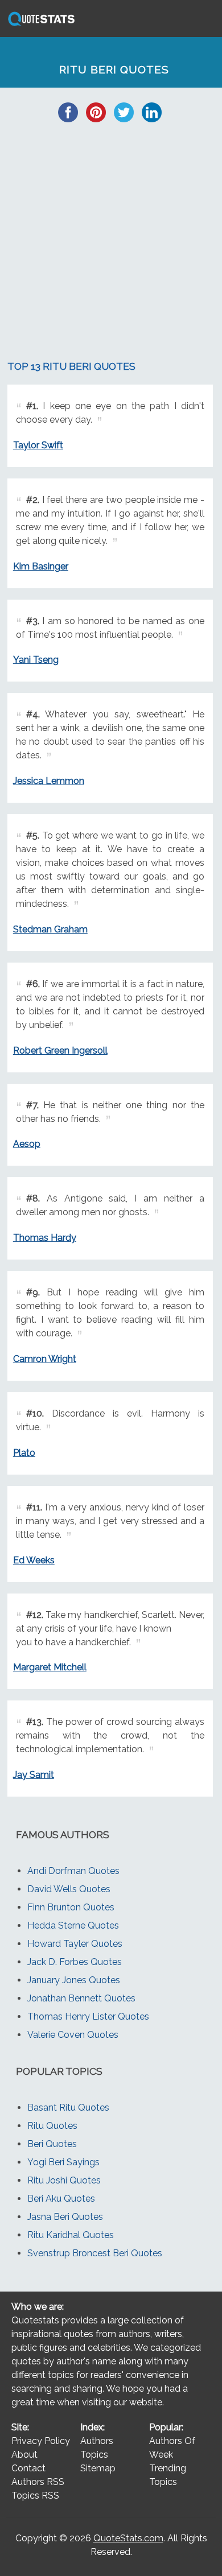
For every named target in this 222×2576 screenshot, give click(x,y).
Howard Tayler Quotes (75, 1944)
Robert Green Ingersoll (60, 1050)
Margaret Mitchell (50, 1667)
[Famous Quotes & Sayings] (39, 25)
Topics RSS (35, 2495)
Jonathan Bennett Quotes (81, 1998)
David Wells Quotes (69, 1889)
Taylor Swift (38, 445)
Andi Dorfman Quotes (73, 1871)
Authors (97, 2441)
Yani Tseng (36, 660)
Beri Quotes (52, 2144)
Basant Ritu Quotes (68, 2108)
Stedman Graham (50, 929)
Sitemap (98, 2468)
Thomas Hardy (45, 1238)
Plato (24, 1453)
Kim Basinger (41, 566)
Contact (28, 2468)
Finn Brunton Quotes (71, 1907)
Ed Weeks (34, 1560)
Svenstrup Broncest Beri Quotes (95, 2253)
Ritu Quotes (52, 2126)
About (24, 2455)
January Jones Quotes (74, 1980)
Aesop (27, 1144)
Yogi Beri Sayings (63, 2162)
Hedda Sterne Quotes (73, 1925)
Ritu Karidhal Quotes (71, 2235)
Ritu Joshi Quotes (64, 2180)
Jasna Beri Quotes (65, 2217)
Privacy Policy (41, 2441)
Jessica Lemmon (49, 781)
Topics (94, 2455)
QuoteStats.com (128, 2538)
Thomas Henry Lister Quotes (88, 2016)
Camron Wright (45, 1359)
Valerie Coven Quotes (73, 2035)
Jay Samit (34, 1775)
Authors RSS (38, 2482)
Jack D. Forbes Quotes (75, 1962)
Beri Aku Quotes (61, 2199)
